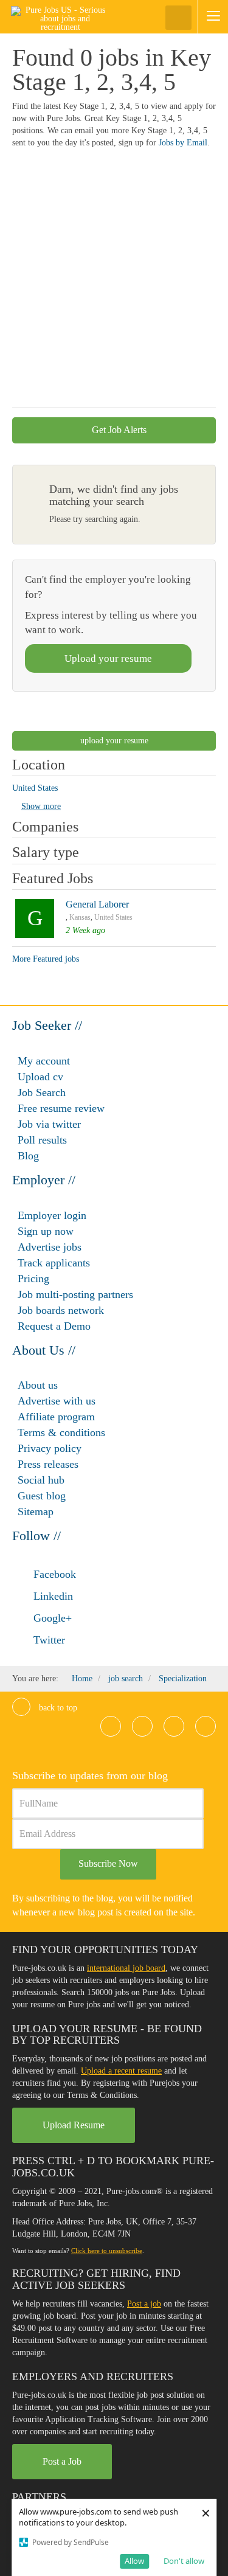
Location (39, 765)
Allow (134, 2561)
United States (113, 917)
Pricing (33, 1279)
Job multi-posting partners (75, 1294)
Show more (41, 806)
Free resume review (61, 1108)
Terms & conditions (61, 1432)
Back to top (57, 1708)
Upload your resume (108, 658)
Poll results (42, 1140)
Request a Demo (54, 1326)
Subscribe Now (108, 1863)
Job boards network (61, 1310)
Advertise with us (57, 1401)
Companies (45, 827)
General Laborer (97, 904)
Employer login (52, 1215)
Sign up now (46, 1231)
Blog (28, 1156)
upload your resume (114, 741)
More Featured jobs (46, 959)
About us (38, 1385)
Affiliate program (56, 1417)
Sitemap (36, 1512)
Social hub (41, 1480)
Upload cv (40, 1077)
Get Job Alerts (118, 430)
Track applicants (54, 1263)
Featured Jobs (53, 878)
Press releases (48, 1464)
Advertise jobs (50, 1247)
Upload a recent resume (121, 2071)
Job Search (42, 1092)
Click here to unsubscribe (107, 2251)
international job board (126, 1968)
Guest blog (42, 1496)
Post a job (144, 2304)
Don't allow (184, 2561)
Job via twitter (49, 1124)
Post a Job (62, 2461)
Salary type (46, 852)
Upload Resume (74, 2125)
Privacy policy (50, 1448)
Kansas (80, 917)
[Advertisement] (114, 284)
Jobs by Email (183, 143)
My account (44, 1061)
